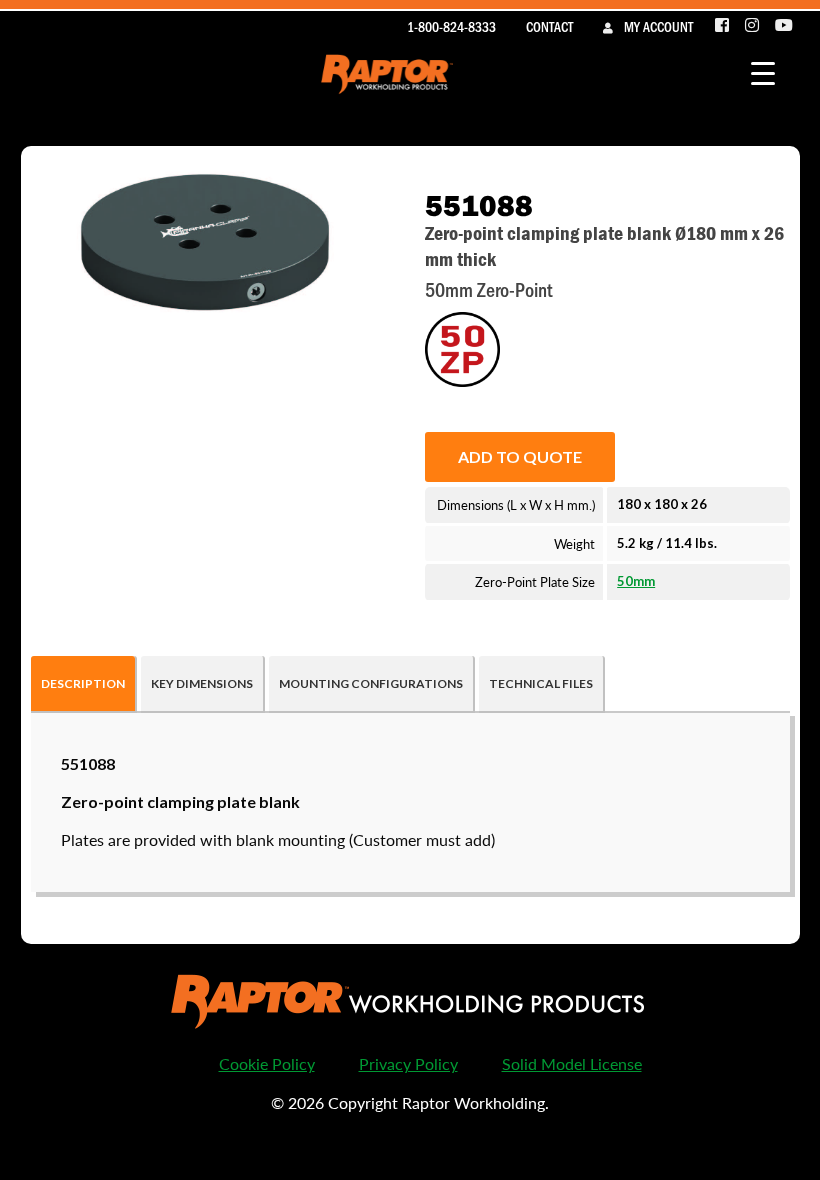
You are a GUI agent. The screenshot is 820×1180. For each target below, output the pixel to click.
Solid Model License (572, 1063)
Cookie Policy (267, 1063)
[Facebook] (723, 26)
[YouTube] (784, 26)
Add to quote (520, 456)
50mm (636, 581)
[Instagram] (753, 26)
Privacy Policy (408, 1063)
